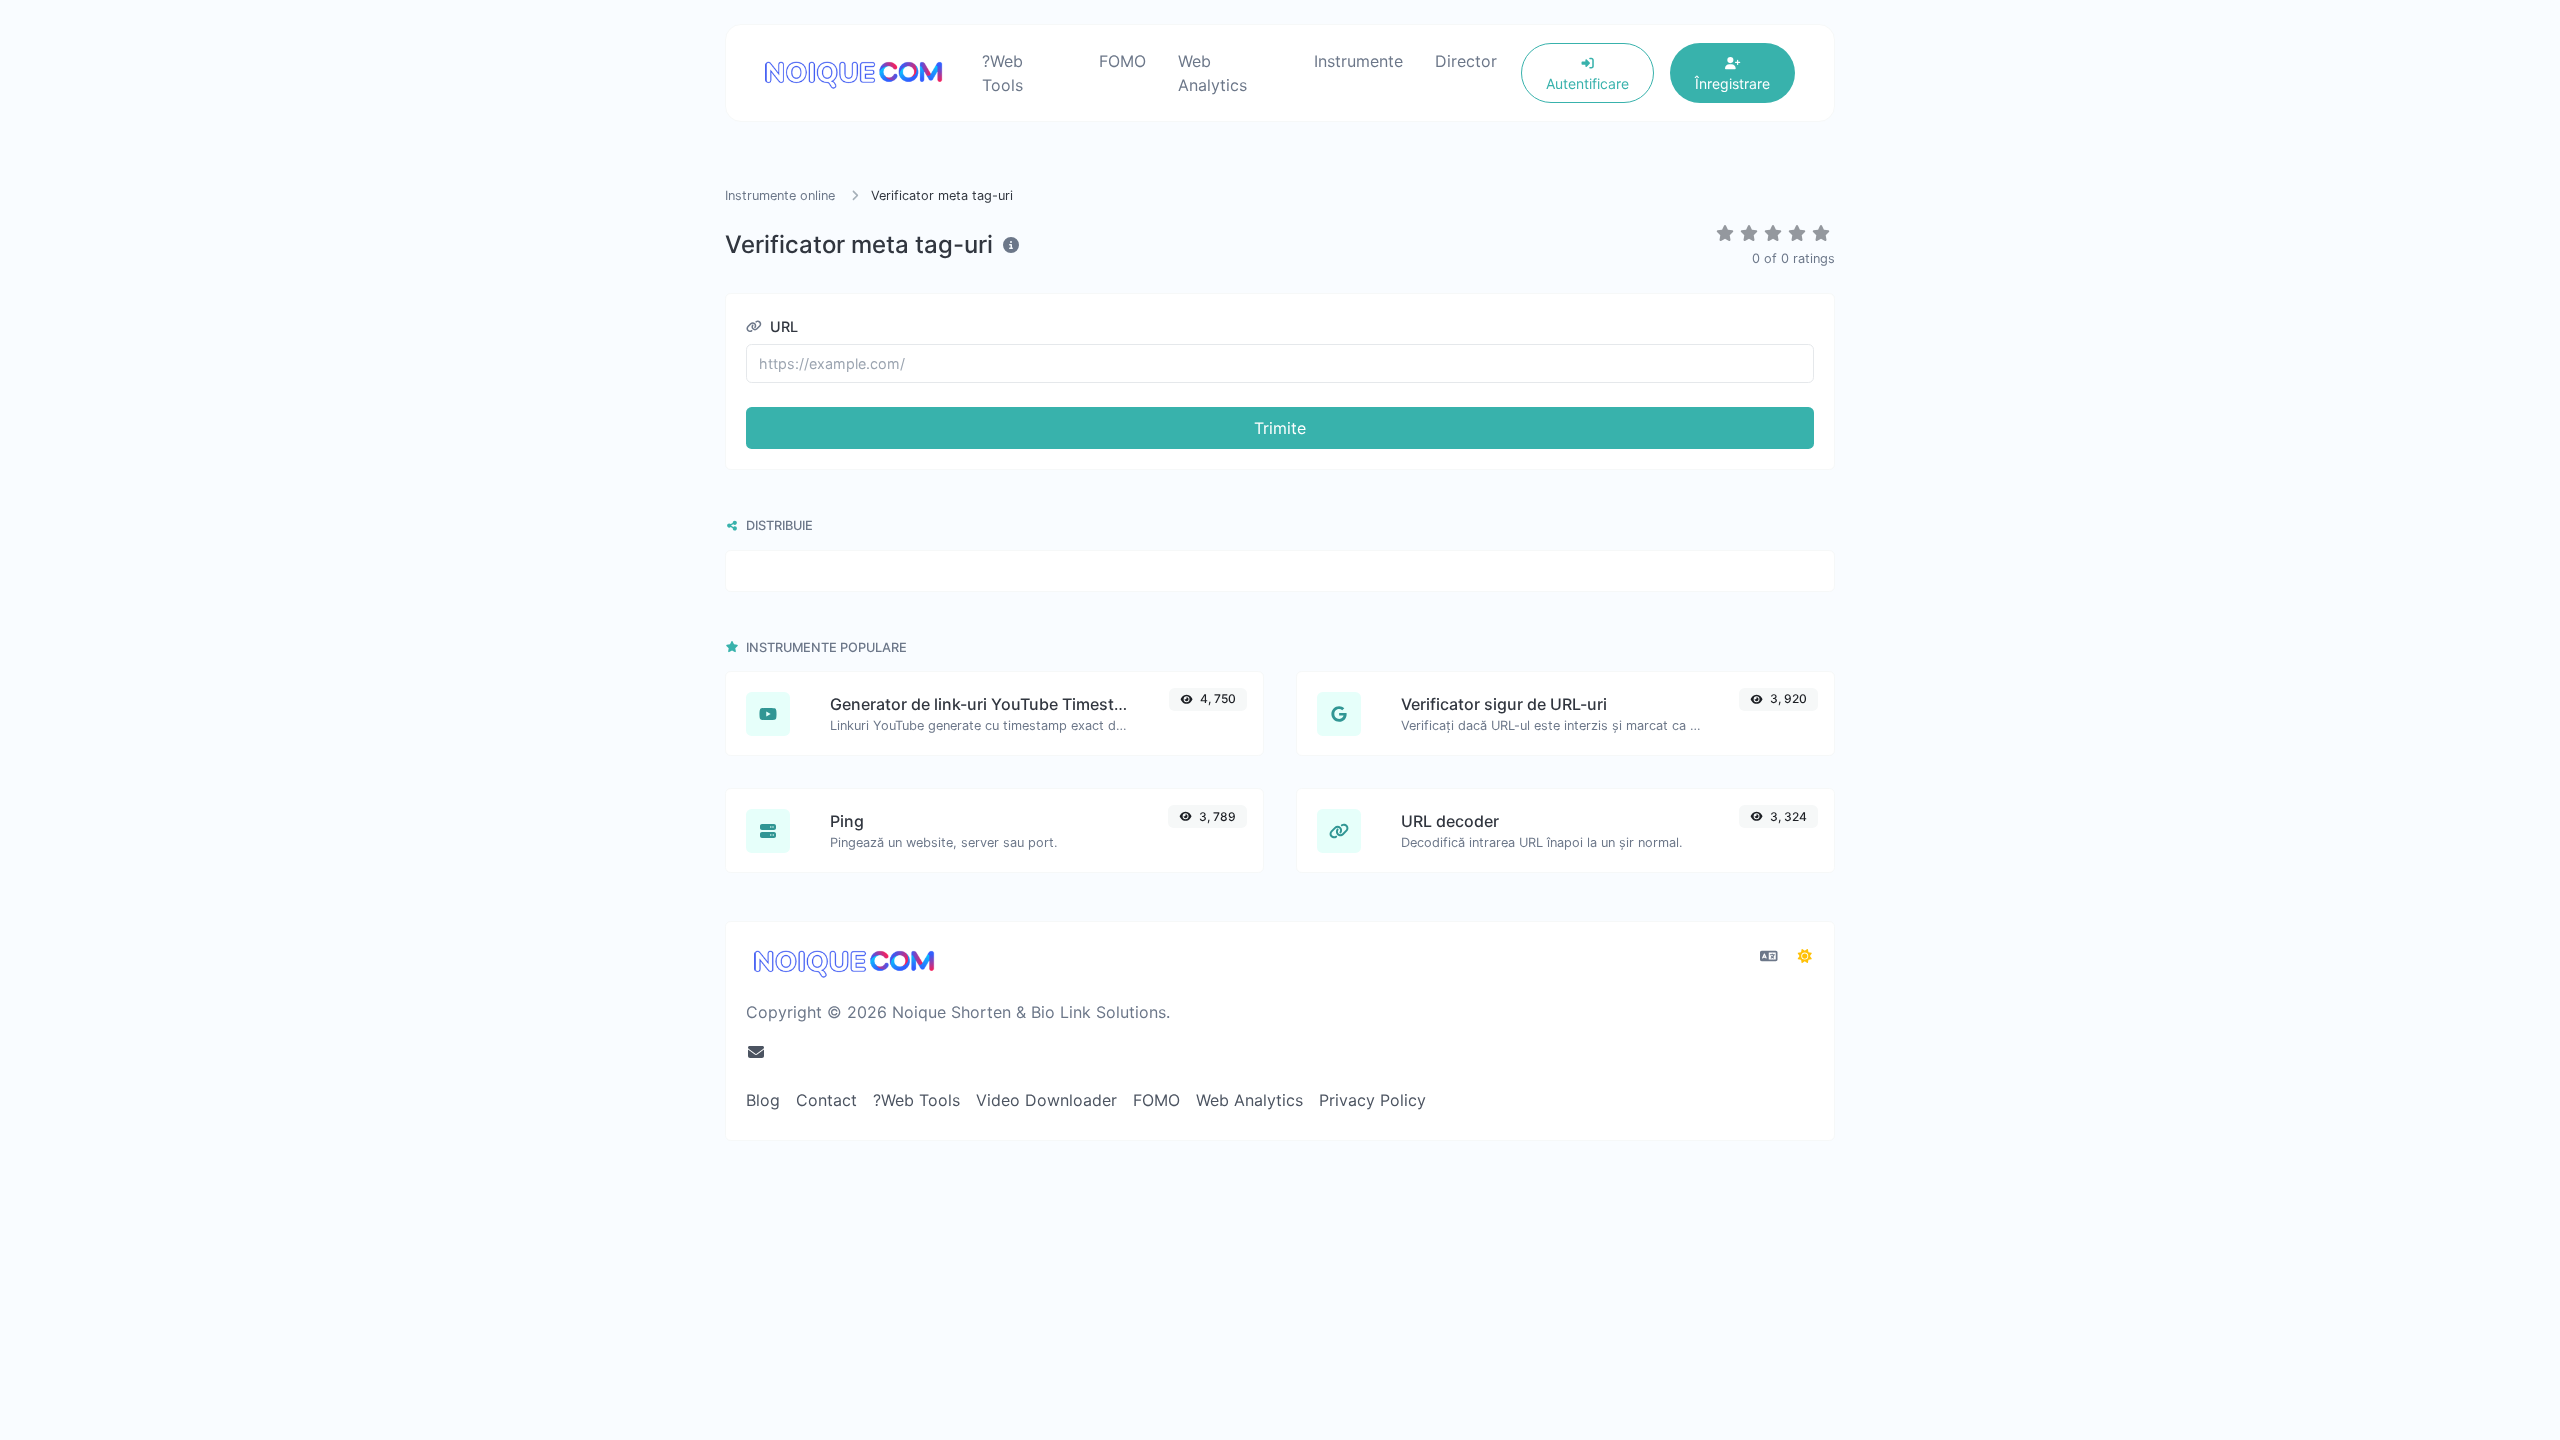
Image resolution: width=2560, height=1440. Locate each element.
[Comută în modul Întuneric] (1805, 956)
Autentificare (1587, 83)
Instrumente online (782, 195)
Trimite (1280, 428)
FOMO (1122, 61)
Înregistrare (1732, 83)
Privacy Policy (1372, 1100)
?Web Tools (1002, 73)
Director (1466, 61)
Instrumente (1358, 61)
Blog (763, 1100)
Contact (826, 1100)
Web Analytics (1212, 73)
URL (782, 326)
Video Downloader (1046, 1100)
